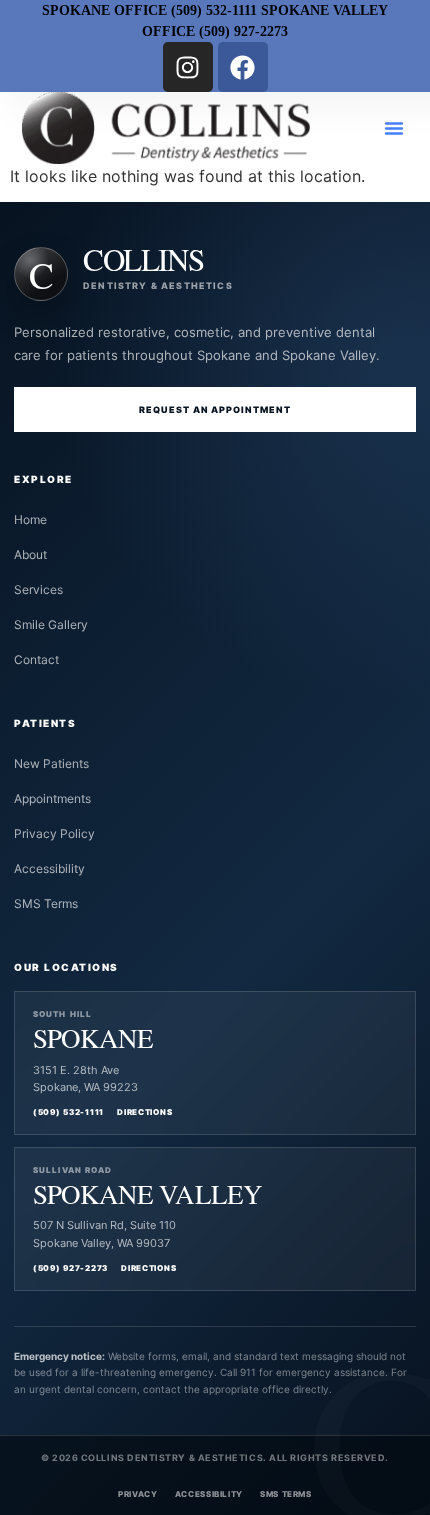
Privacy (137, 1494)
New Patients (51, 763)
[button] (394, 128)
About (30, 554)
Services (38, 589)
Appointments (52, 798)
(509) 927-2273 (70, 1268)
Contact (36, 659)
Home (30, 519)
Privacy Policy (54, 833)
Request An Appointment (215, 409)
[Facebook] (243, 67)
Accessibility (49, 868)
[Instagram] (188, 67)
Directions (144, 1112)
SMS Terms (46, 903)
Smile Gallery (51, 624)
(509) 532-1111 (68, 1112)
